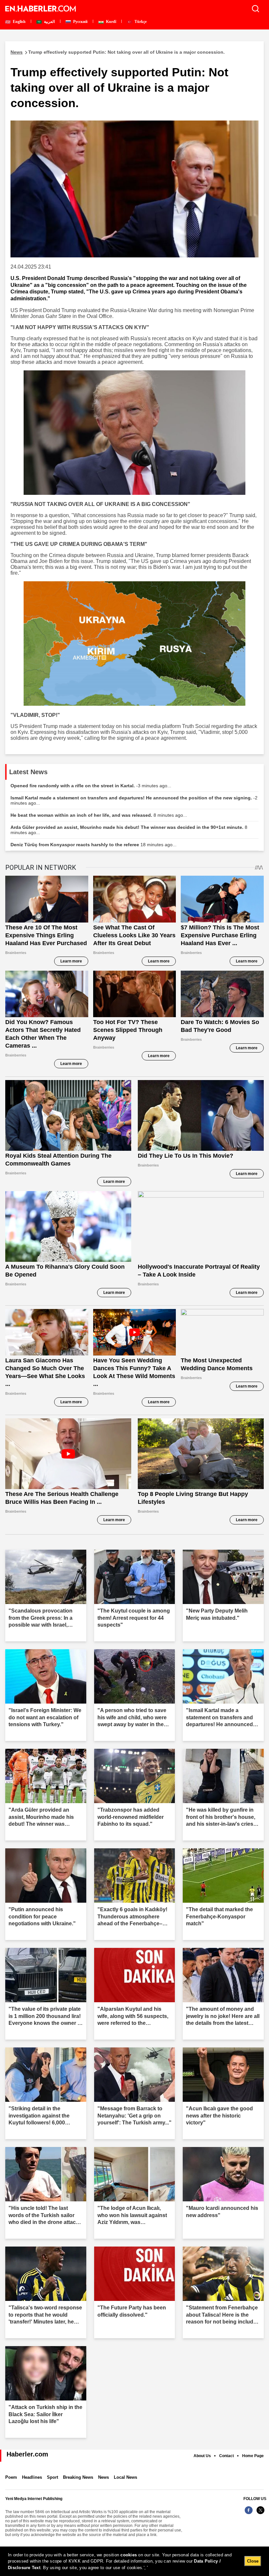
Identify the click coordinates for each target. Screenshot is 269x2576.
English (19, 22)
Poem (11, 2477)
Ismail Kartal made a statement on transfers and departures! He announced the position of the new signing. (134, 800)
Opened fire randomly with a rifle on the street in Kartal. (91, 786)
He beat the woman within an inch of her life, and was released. (99, 815)
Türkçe (140, 22)
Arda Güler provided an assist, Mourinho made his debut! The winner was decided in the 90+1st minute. (129, 830)
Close (253, 2561)
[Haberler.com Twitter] (260, 2514)
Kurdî (111, 22)
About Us (202, 2456)
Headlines (32, 2477)
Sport (52, 2477)
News (103, 2477)
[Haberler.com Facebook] (249, 2514)
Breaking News (78, 2477)
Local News (125, 2477)
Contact (227, 2456)
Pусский (80, 22)
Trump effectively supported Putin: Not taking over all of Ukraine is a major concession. (118, 52)
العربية (49, 22)
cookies (129, 2555)
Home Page (253, 2456)
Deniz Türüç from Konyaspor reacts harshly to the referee (93, 845)
